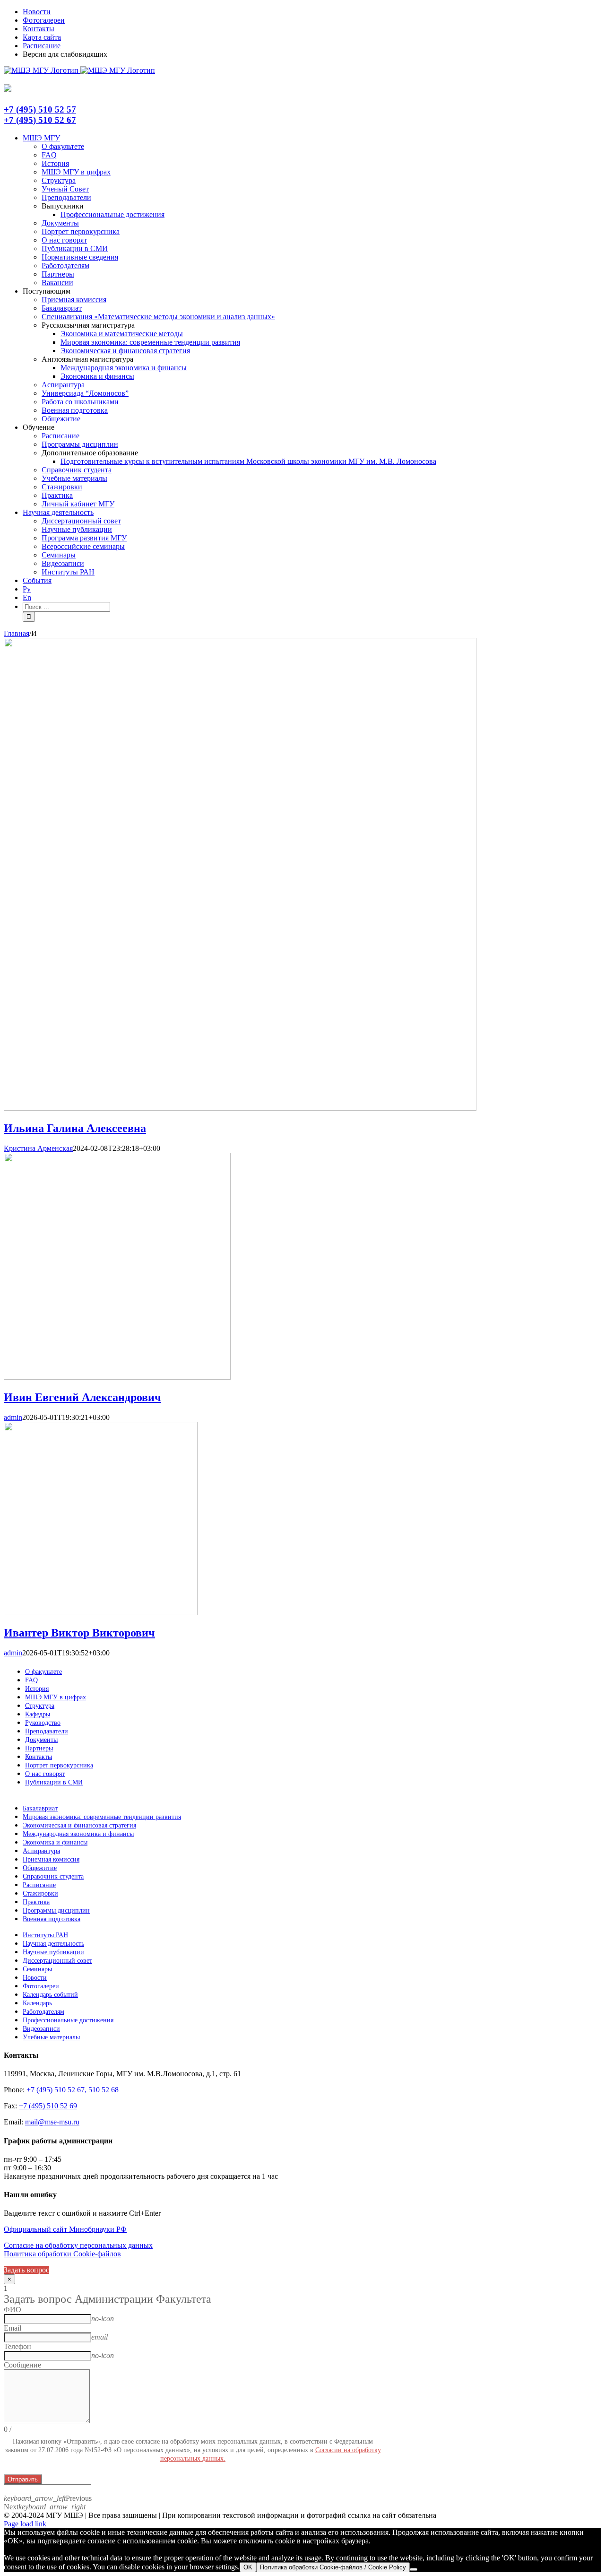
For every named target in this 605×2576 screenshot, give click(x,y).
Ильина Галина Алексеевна (75, 1128)
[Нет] (414, 2569)
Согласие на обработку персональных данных (78, 2245)
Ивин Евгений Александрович (82, 1397)
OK (248, 2567)
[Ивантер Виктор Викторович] (101, 1613)
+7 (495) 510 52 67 (40, 120)
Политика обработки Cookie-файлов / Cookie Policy (333, 2567)
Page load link (25, 2524)
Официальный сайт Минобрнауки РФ (65, 2229)
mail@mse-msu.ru (52, 2122)
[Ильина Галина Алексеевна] (240, 1108)
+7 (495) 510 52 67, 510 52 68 (73, 2090)
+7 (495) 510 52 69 (48, 2106)
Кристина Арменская (38, 1148)
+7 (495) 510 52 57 (40, 109)
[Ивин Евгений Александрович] (117, 1377)
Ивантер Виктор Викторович (79, 1633)
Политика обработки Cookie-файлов (62, 2254)
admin (13, 1417)
